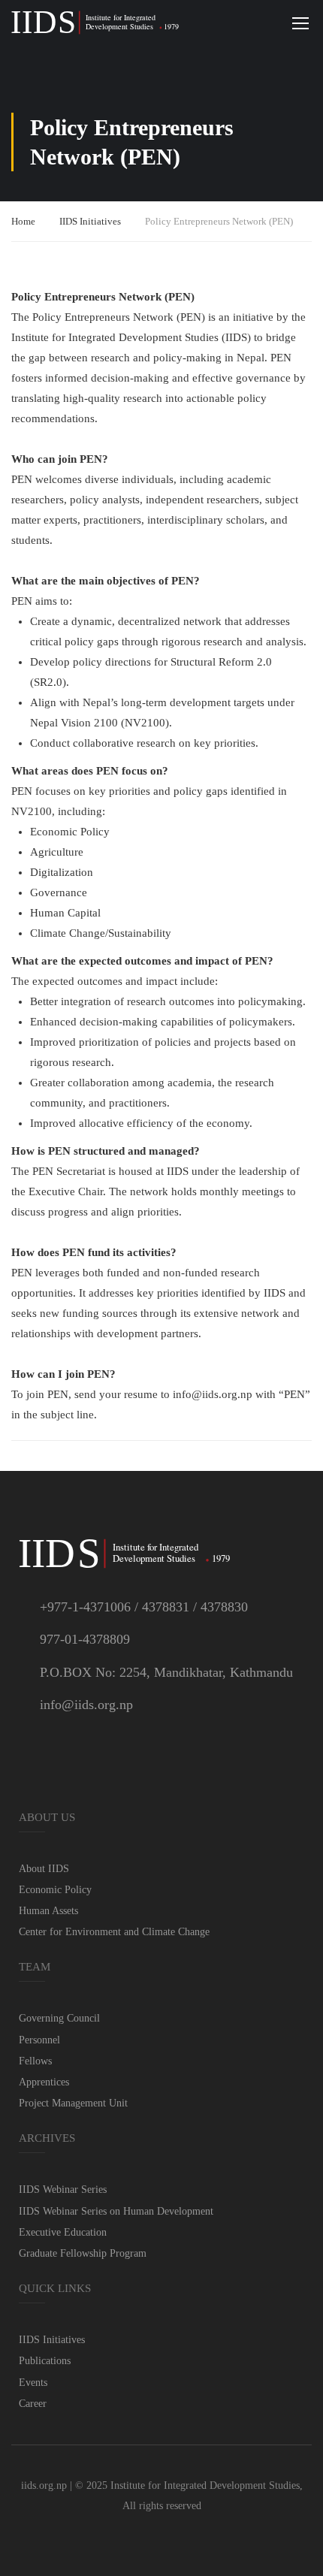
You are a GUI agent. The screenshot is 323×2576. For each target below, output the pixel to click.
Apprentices (44, 2082)
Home (23, 221)
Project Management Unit (73, 2103)
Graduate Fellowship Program (83, 2253)
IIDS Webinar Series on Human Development (116, 2211)
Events (33, 2383)
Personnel (39, 2040)
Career (33, 2404)
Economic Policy (55, 1890)
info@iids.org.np (86, 1705)
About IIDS (44, 1869)
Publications (45, 2361)
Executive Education (63, 2232)
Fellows (35, 2061)
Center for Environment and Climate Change (114, 1932)
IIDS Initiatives (90, 221)
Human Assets (48, 1911)
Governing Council (59, 2018)
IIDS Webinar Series (63, 2189)
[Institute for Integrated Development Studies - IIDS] (96, 23)
